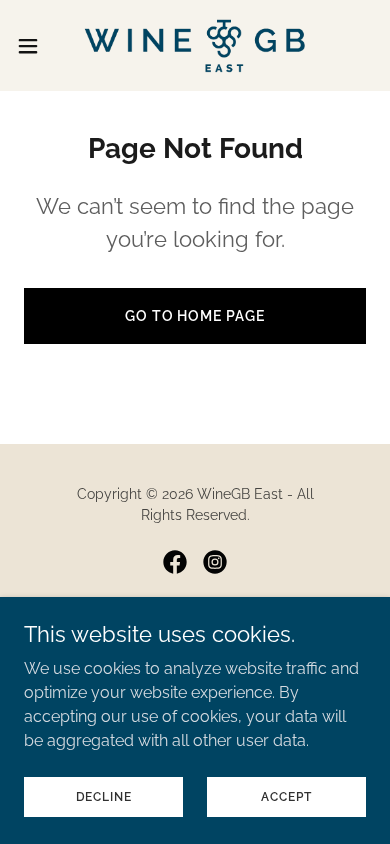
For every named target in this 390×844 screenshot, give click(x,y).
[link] (195, 45)
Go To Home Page (195, 316)
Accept (286, 796)
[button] (36, 46)
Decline (104, 796)
